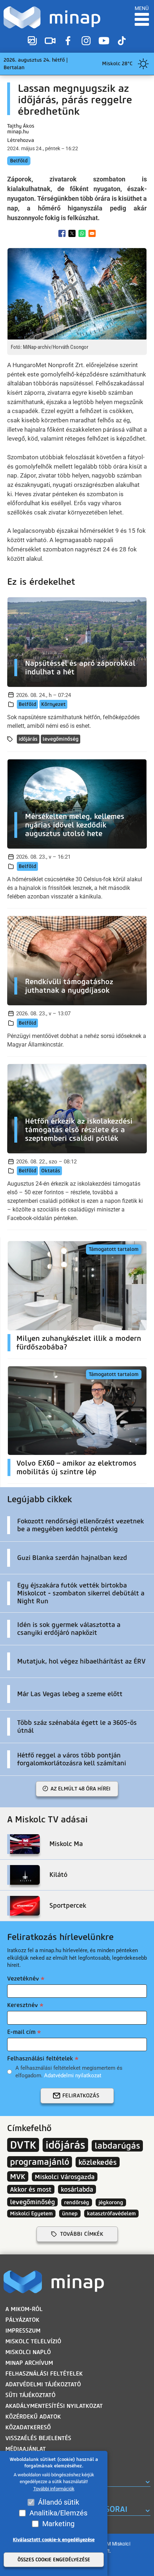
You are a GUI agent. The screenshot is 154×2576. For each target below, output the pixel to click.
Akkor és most (31, 2189)
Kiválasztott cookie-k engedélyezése (54, 2540)
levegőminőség (61, 739)
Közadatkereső (28, 2427)
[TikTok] (122, 41)
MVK (18, 2176)
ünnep (70, 2214)
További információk (54, 2489)
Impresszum (23, 2331)
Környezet (53, 704)
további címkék (82, 2234)
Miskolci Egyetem (31, 2214)
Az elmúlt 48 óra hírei (81, 1789)
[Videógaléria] (50, 41)
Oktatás (51, 1171)
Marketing (58, 2524)
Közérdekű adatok (33, 2417)
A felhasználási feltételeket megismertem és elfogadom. (69, 2072)
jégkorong (111, 2202)
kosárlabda (77, 2189)
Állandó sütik (59, 2502)
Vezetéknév (23, 1979)
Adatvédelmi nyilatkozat (73, 2075)
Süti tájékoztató (30, 2395)
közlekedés (98, 2162)
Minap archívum (29, 2363)
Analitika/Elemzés (58, 2513)
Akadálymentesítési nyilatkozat (54, 2406)
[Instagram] (86, 41)
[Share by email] (92, 233)
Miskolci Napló (28, 2352)
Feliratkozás (81, 2096)
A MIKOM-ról (24, 2309)
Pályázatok (22, 2320)
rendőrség (77, 2202)
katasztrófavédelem (111, 2214)
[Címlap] (52, 17)
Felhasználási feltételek (40, 2058)
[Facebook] (68, 41)
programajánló (40, 2162)
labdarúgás (117, 2146)
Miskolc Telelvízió (33, 2341)
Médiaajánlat (26, 2449)
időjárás (28, 739)
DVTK (23, 2145)
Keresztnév (23, 2005)
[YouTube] (104, 41)
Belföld (19, 161)
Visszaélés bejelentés (38, 2438)
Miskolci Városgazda (65, 2177)
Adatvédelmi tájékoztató (43, 2384)
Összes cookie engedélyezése (54, 2560)
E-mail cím (21, 2032)
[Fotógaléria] (32, 41)
